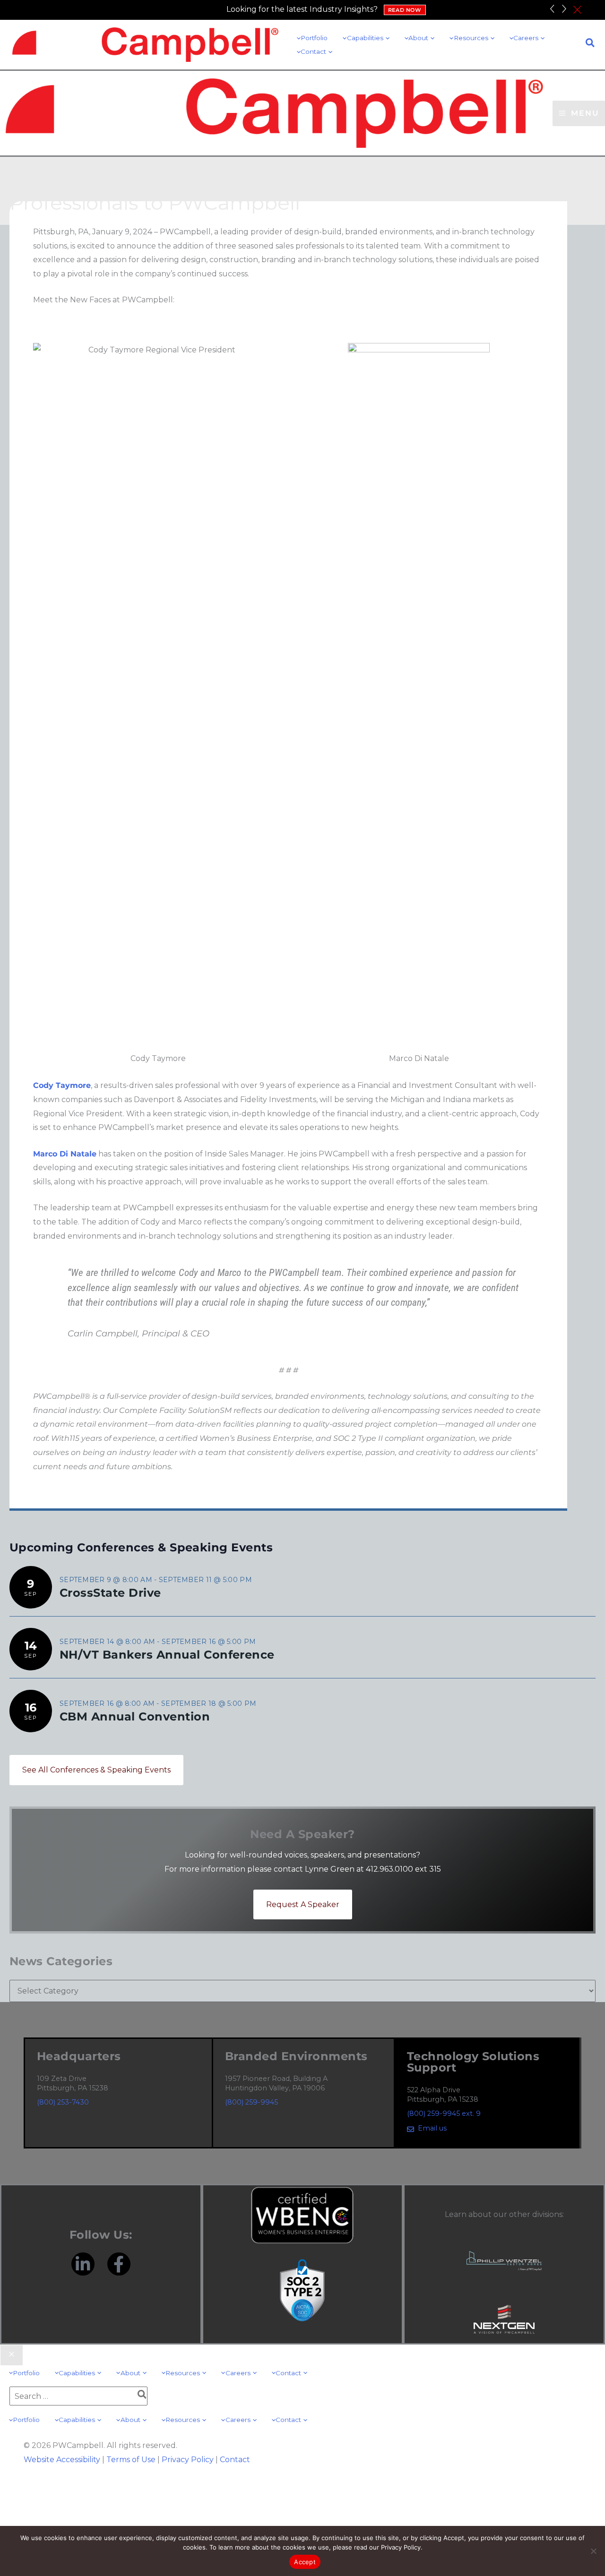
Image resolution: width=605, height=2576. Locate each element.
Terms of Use (131, 2460)
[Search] (143, 2396)
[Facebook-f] (119, 2264)
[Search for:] (78, 2396)
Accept (305, 2562)
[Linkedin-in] (83, 2264)
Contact (235, 2460)
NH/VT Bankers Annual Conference (167, 1655)
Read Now (405, 10)
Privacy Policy (188, 2460)
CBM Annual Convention (135, 1716)
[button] (386, 38)
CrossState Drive (110, 1593)
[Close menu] (12, 2355)
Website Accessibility (62, 2460)
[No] (593, 2551)
